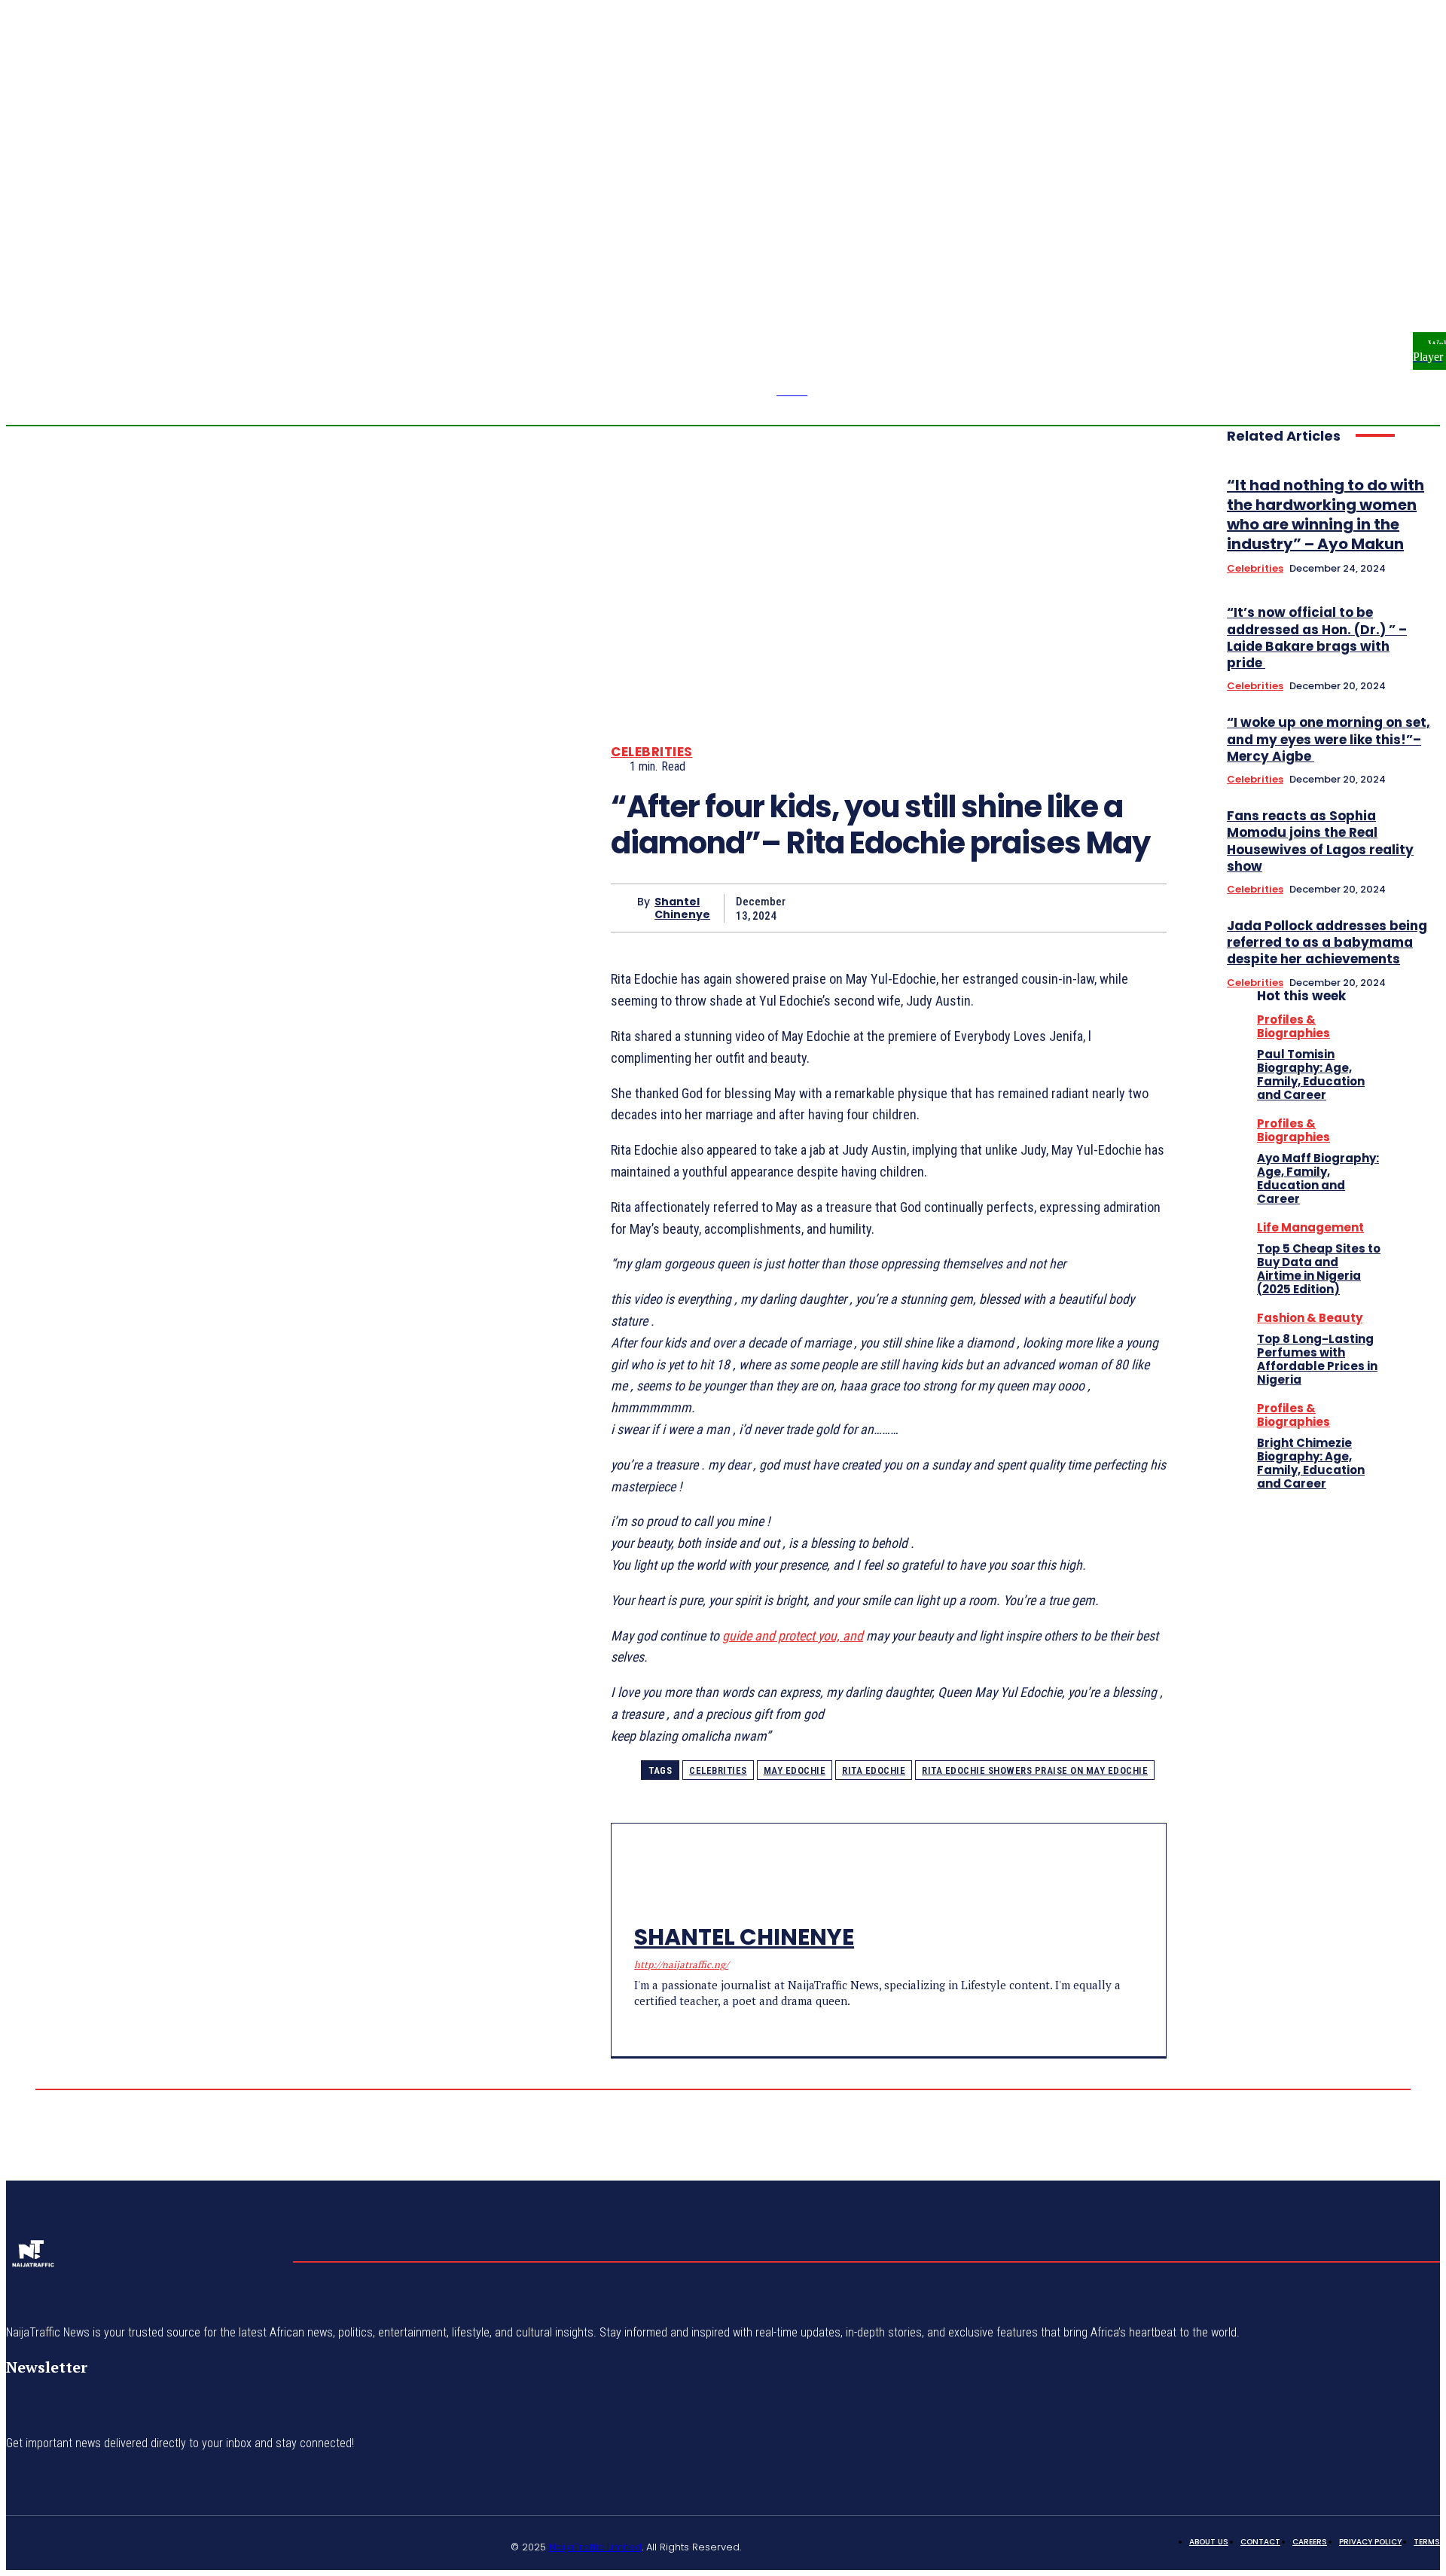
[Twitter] (1434, 258)
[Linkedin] (92, 2544)
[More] (1141, 908)
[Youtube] (235, 2544)
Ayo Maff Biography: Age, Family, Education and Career (1318, 1178)
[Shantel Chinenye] (624, 908)
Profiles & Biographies (1293, 1026)
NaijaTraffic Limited (595, 2547)
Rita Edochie (874, 1770)
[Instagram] (1416, 258)
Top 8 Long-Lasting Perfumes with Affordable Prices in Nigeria (1317, 1359)
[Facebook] (1398, 258)
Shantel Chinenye (682, 908)
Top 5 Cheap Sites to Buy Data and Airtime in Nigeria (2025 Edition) (1319, 1269)
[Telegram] (640, 2025)
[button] (1344, 258)
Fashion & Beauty (1310, 1318)
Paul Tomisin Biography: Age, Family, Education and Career (1311, 1074)
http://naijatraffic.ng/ (681, 1964)
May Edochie (795, 1770)
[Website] (200, 2544)
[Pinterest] (1032, 908)
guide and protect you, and (793, 1636)
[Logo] (32, 2258)
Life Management (1310, 1227)
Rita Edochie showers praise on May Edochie (1035, 1770)
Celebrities (652, 752)
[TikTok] (666, 2025)
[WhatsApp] (1086, 908)
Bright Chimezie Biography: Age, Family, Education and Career (1311, 1463)
